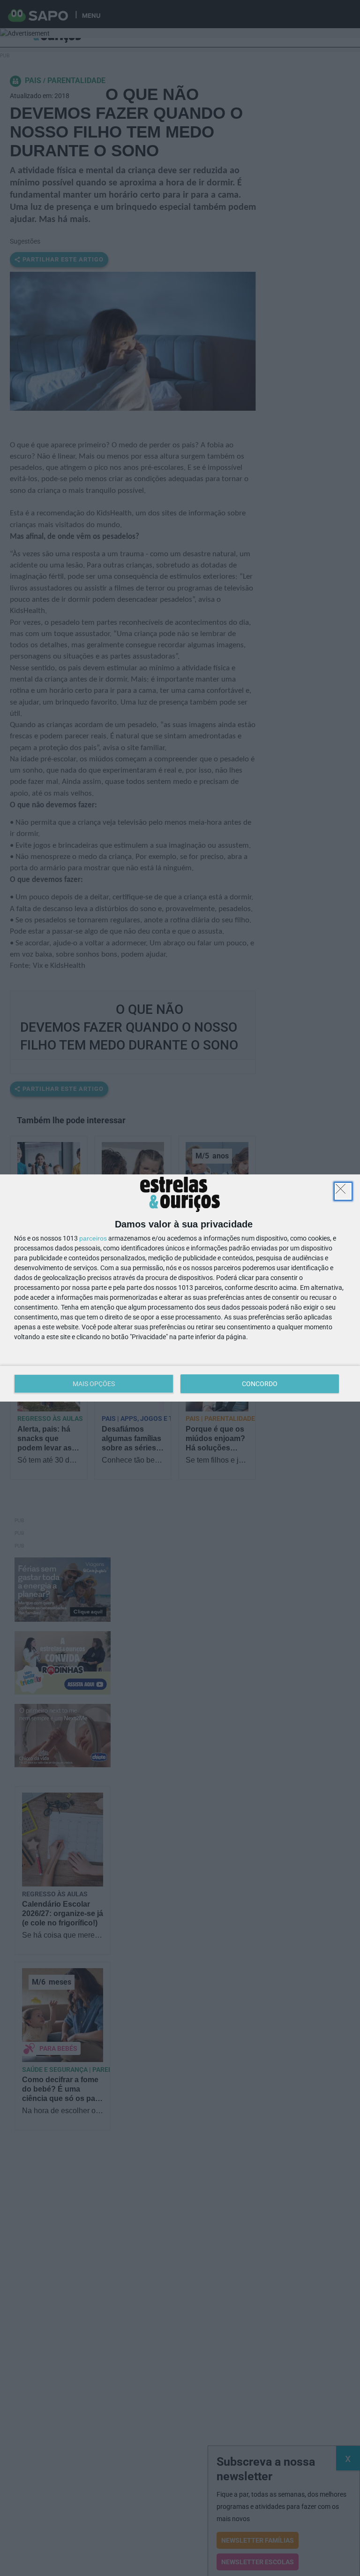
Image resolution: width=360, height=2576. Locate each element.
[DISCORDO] (343, 1191)
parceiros (93, 1238)
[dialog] (180, 1288)
